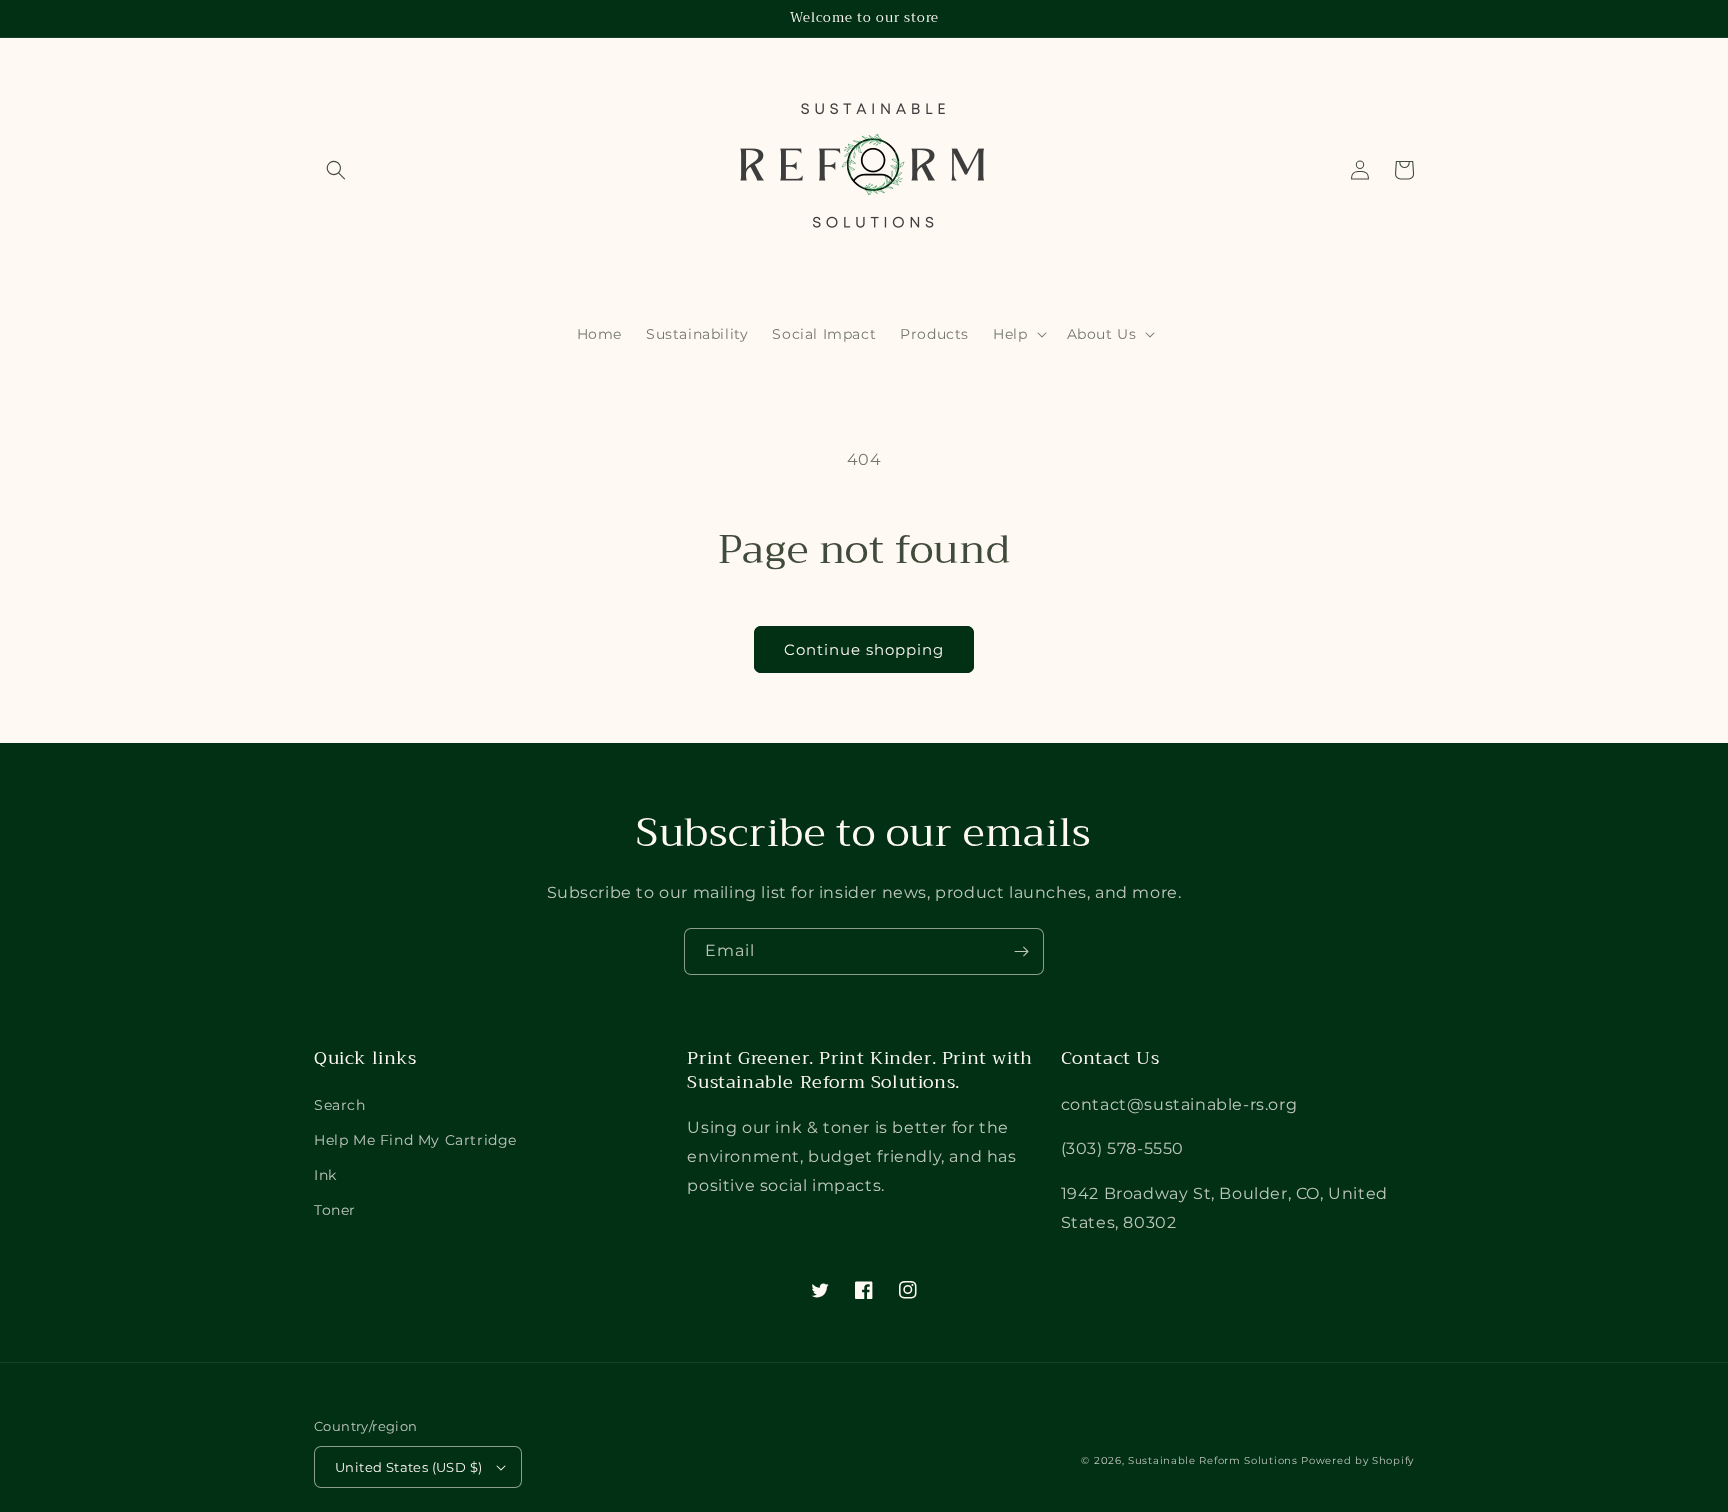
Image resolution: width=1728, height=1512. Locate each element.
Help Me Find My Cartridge (415, 1140)
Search (340, 1105)
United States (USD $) (408, 1467)
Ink (325, 1175)
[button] (336, 170)
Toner (335, 1210)
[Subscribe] (1021, 951)
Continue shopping (864, 649)
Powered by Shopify (1357, 1460)
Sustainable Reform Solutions (1213, 1460)
